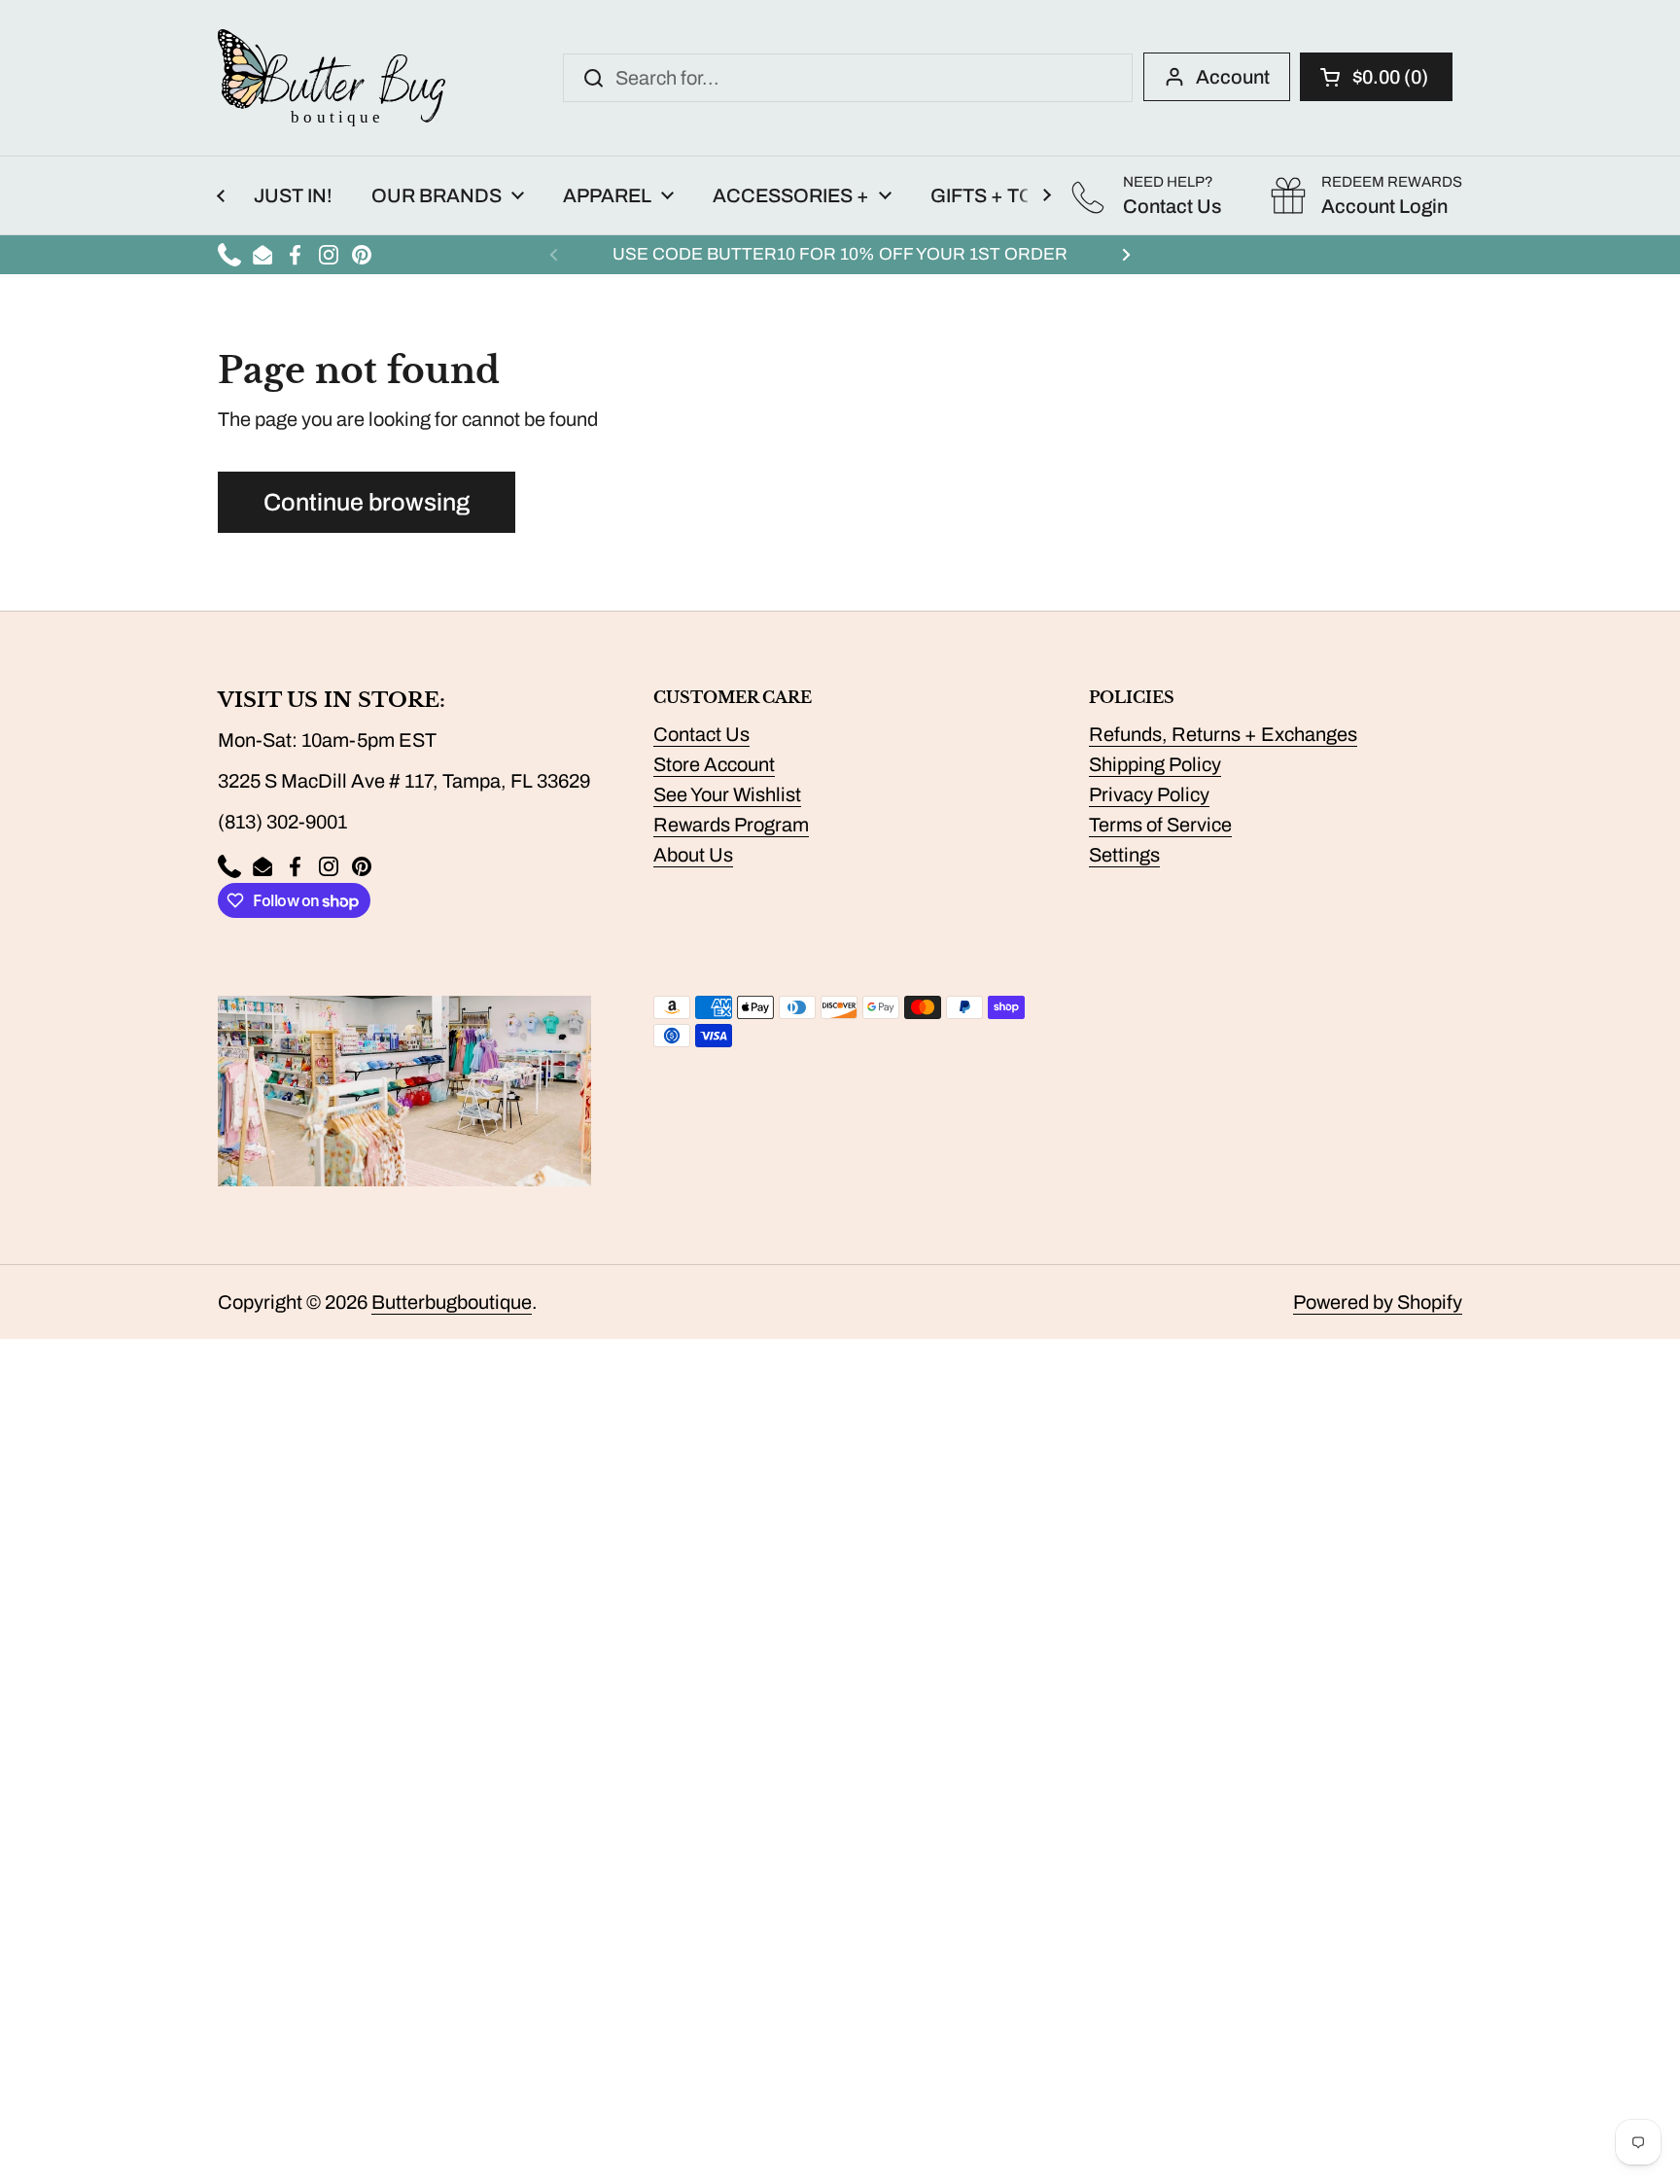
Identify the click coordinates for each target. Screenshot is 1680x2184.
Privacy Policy (1149, 794)
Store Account (714, 764)
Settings (1124, 855)
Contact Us (701, 734)
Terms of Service (1160, 825)
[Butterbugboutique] (332, 78)
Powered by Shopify (1378, 1302)
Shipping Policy (1155, 764)
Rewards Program (731, 825)
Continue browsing (367, 502)
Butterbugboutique (452, 1302)
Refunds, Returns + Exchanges (1223, 734)
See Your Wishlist (727, 794)
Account (1233, 77)
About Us (693, 855)
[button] (1376, 77)
